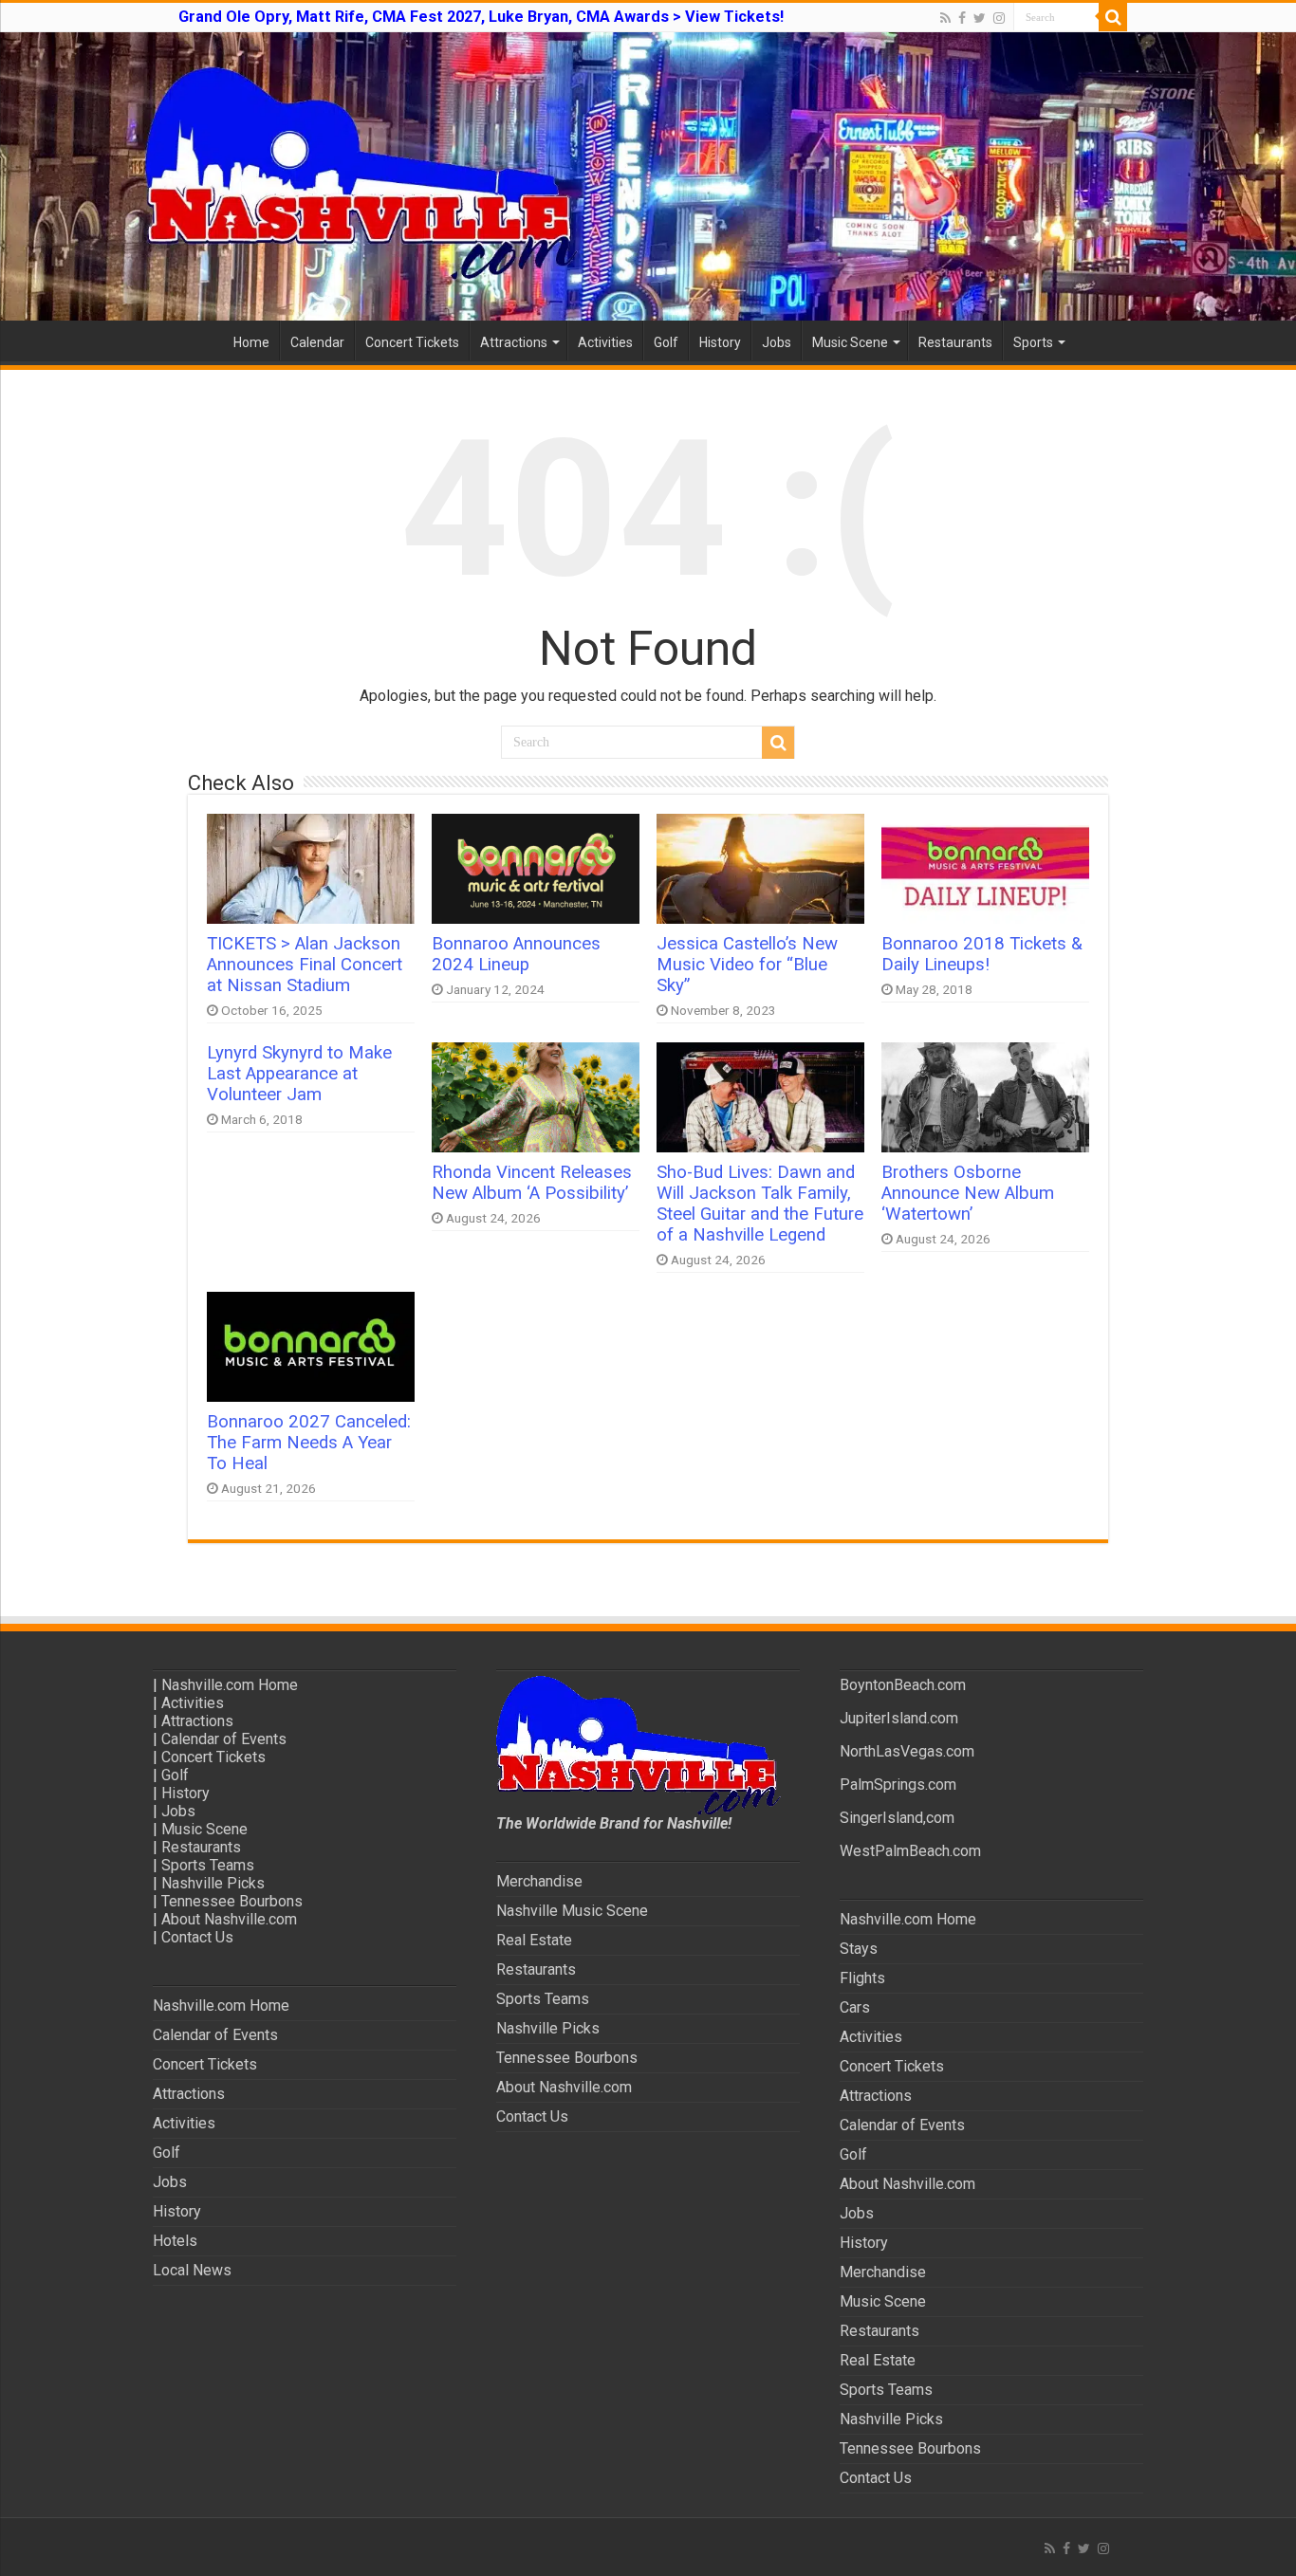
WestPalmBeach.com (910, 1851)
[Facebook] (962, 18)
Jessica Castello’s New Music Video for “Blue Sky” (747, 965)
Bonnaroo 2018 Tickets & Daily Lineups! (982, 954)
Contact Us (197, 1937)
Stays (859, 1949)
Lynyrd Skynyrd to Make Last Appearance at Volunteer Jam (299, 1074)
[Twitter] (980, 18)
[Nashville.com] (648, 176)
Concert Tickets (412, 342)
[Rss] (945, 18)
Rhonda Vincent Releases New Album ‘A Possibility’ (532, 1183)
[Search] (1113, 17)
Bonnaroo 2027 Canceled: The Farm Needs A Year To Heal (309, 1443)
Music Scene (850, 342)
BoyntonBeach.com (903, 1685)
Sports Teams (208, 1865)
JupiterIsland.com (899, 1718)
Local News (192, 2270)
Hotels (175, 2241)
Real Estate (534, 1940)
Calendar (317, 342)
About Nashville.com (229, 1919)
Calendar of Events (224, 1739)
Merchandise (539, 1881)
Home (251, 342)
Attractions (514, 342)
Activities (605, 342)
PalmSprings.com (898, 1785)
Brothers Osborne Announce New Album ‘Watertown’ (968, 1193)
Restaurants (955, 342)
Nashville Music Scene (572, 1911)
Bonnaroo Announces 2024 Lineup (516, 954)
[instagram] (999, 18)
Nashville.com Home (230, 1685)
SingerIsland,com (897, 1818)
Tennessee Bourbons (232, 1901)
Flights (862, 1978)
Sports (1033, 342)
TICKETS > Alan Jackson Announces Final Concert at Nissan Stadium (305, 965)
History (720, 342)
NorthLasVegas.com (907, 1751)
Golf (666, 342)
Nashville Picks (213, 1883)
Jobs (777, 342)
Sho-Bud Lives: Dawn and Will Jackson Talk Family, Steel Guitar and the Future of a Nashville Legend (760, 1204)
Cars (855, 2007)
